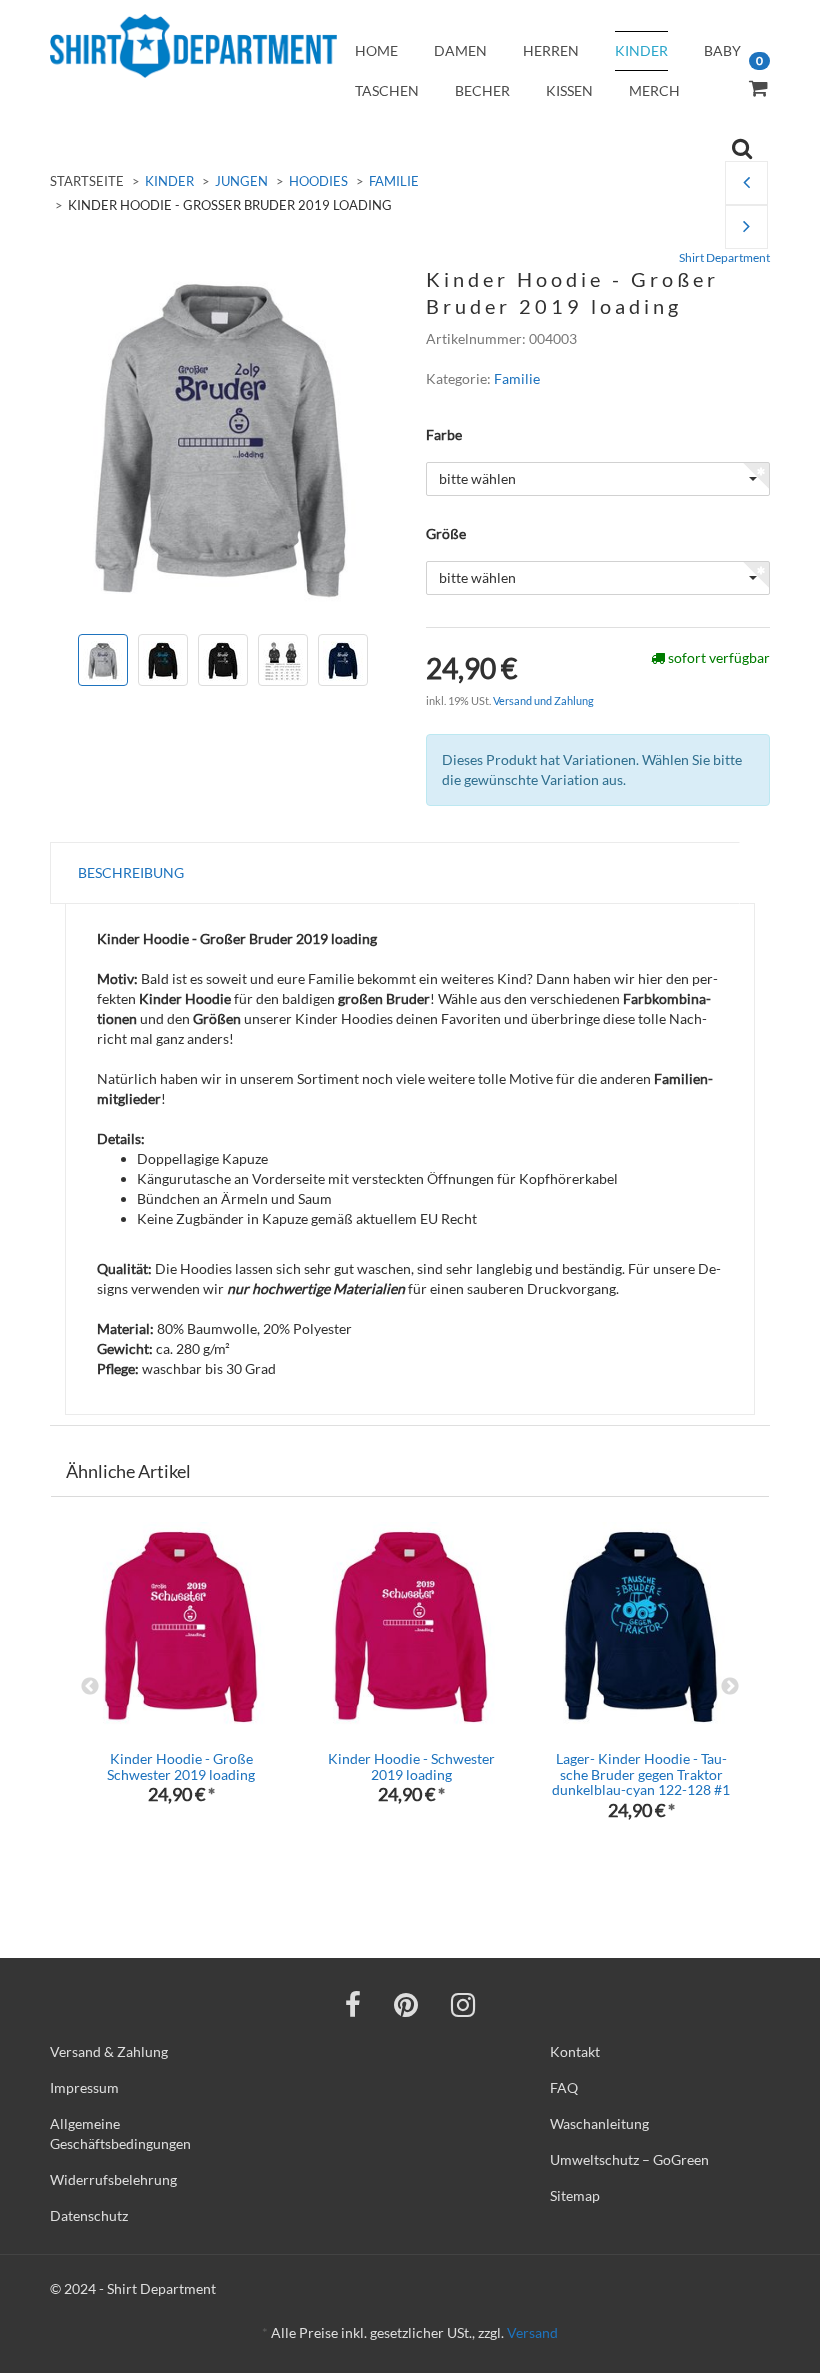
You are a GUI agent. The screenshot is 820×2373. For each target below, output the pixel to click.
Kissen (569, 90)
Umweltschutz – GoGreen (629, 2159)
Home (376, 50)
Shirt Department (724, 257)
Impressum (84, 2087)
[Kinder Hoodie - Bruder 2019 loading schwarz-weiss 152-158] (746, 183)
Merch (654, 90)
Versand (532, 2332)
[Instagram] (463, 2004)
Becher (482, 90)
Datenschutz (89, 2215)
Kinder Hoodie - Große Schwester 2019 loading (181, 1766)
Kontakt (575, 2051)
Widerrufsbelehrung (113, 2179)
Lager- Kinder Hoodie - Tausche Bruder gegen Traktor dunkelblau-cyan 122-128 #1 (641, 1774)
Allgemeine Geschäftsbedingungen (120, 2133)
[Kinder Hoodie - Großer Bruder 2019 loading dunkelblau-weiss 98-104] (746, 227)
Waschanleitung (599, 2123)
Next (730, 1687)
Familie (394, 181)
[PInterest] (406, 2004)
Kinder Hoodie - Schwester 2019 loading (411, 1766)
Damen (460, 50)
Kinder (641, 50)
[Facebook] (353, 2004)
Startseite (87, 181)
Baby (722, 50)
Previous (90, 1687)
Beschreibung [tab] (131, 872)
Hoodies (318, 181)
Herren (551, 50)
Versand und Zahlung (543, 700)
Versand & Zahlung (109, 2051)
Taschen (387, 90)
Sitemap (575, 2195)
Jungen (241, 181)
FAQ (564, 2087)
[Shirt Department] (193, 46)
